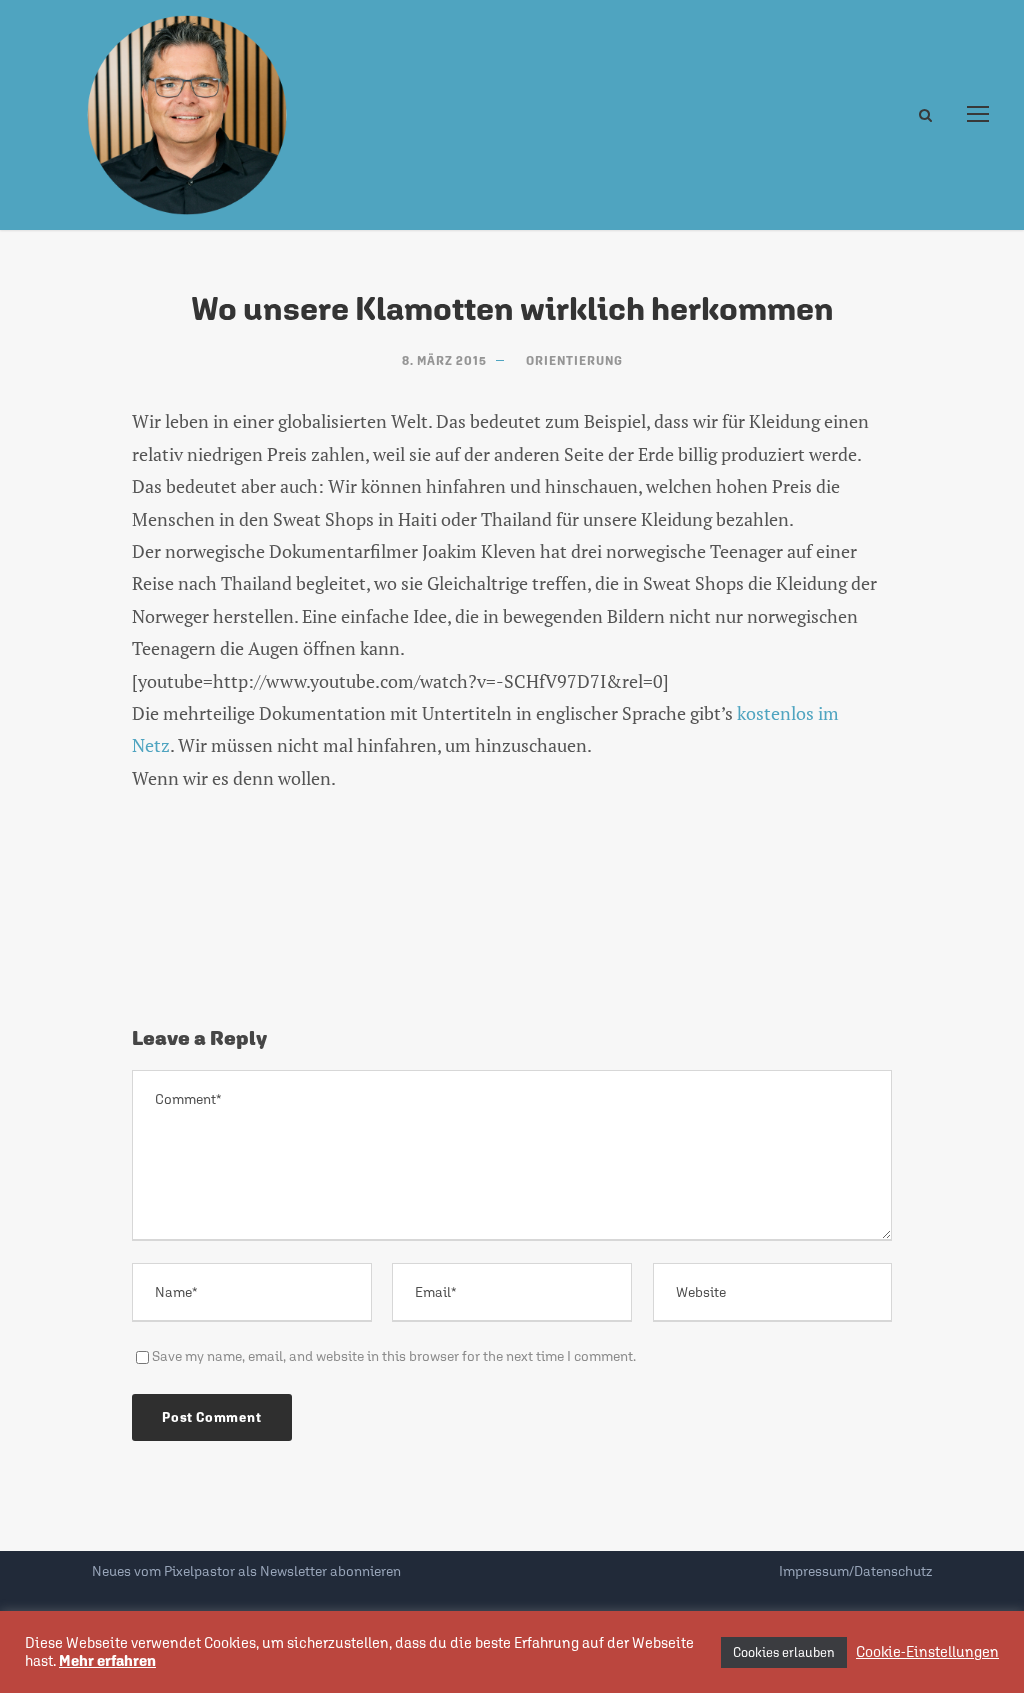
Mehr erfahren (107, 1660)
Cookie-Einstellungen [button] (927, 1651)
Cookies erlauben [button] (784, 1652)
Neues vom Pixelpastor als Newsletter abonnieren (246, 1571)
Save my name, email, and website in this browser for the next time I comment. (394, 1356)
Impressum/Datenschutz (855, 1571)
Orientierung (574, 361)
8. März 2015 (444, 361)
